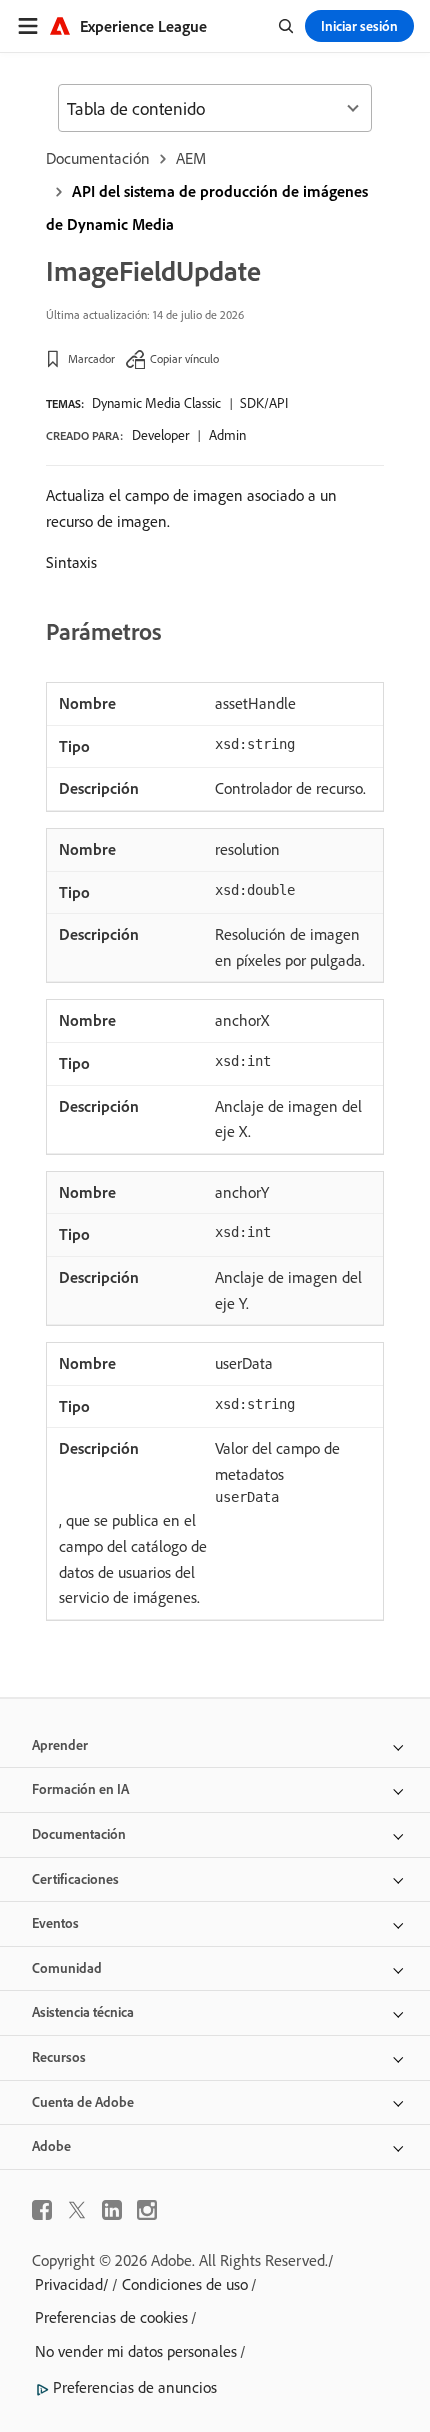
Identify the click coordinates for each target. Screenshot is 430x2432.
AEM (191, 158)
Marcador (91, 358)
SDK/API (264, 403)
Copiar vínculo (184, 358)
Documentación (98, 158)
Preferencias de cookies (111, 2317)
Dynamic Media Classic (156, 403)
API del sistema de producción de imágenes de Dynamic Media (207, 207)
